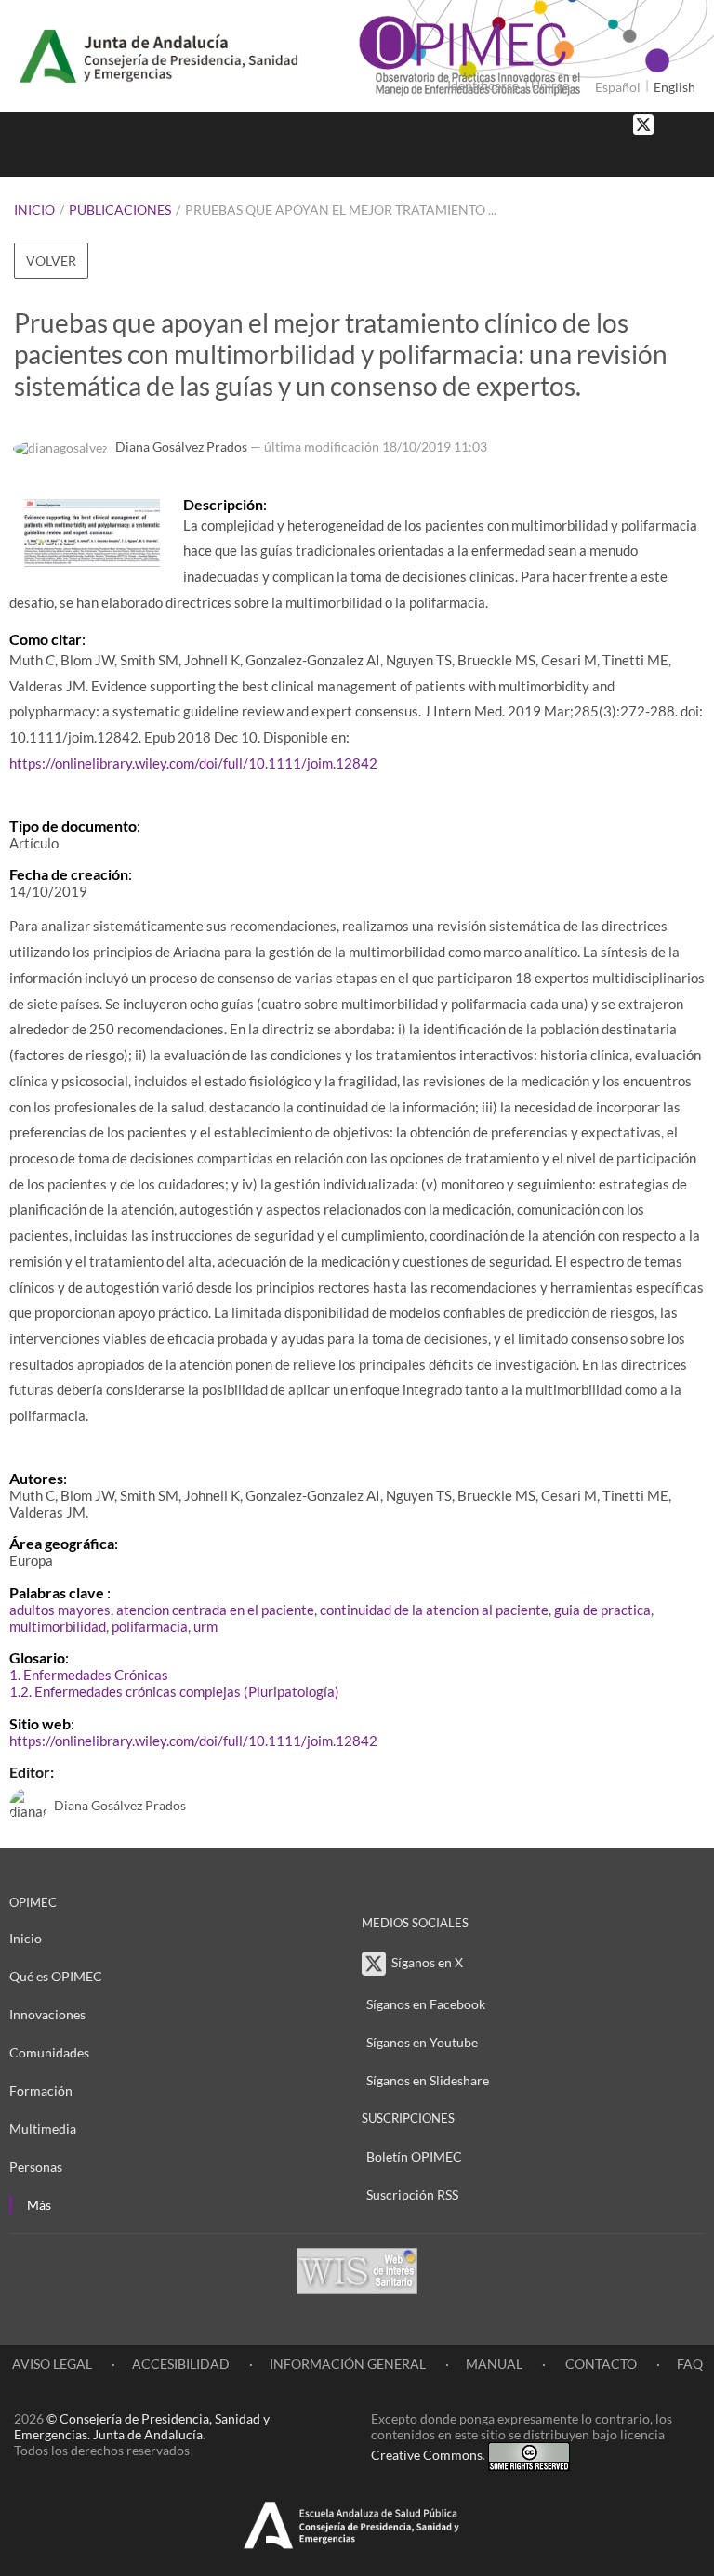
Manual (494, 2364)
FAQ (690, 2364)
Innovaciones (47, 2014)
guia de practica (602, 1610)
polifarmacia (150, 1626)
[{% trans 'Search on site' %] (691, 158)
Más (39, 2205)
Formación (41, 2090)
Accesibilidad (181, 2364)
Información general (348, 2364)
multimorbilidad (58, 1626)
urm (205, 1626)
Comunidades (49, 2052)
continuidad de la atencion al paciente (434, 1610)
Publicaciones (120, 210)
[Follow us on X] (643, 123)
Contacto (600, 2364)
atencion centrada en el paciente (215, 1610)
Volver (51, 261)
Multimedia (43, 2129)
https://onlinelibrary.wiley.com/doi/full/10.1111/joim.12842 (193, 763)
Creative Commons (427, 2455)
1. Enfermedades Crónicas (89, 1675)
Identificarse (483, 85)
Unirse (550, 85)
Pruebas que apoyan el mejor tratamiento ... (341, 210)
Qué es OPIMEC (56, 1976)
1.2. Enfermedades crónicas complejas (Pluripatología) (174, 1691)
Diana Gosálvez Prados (181, 447)
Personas (36, 2167)
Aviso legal (52, 2364)
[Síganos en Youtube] (691, 123)
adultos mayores (60, 1610)
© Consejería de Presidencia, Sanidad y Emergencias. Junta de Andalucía (142, 2426)
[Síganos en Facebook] (672, 123)
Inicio (34, 210)
